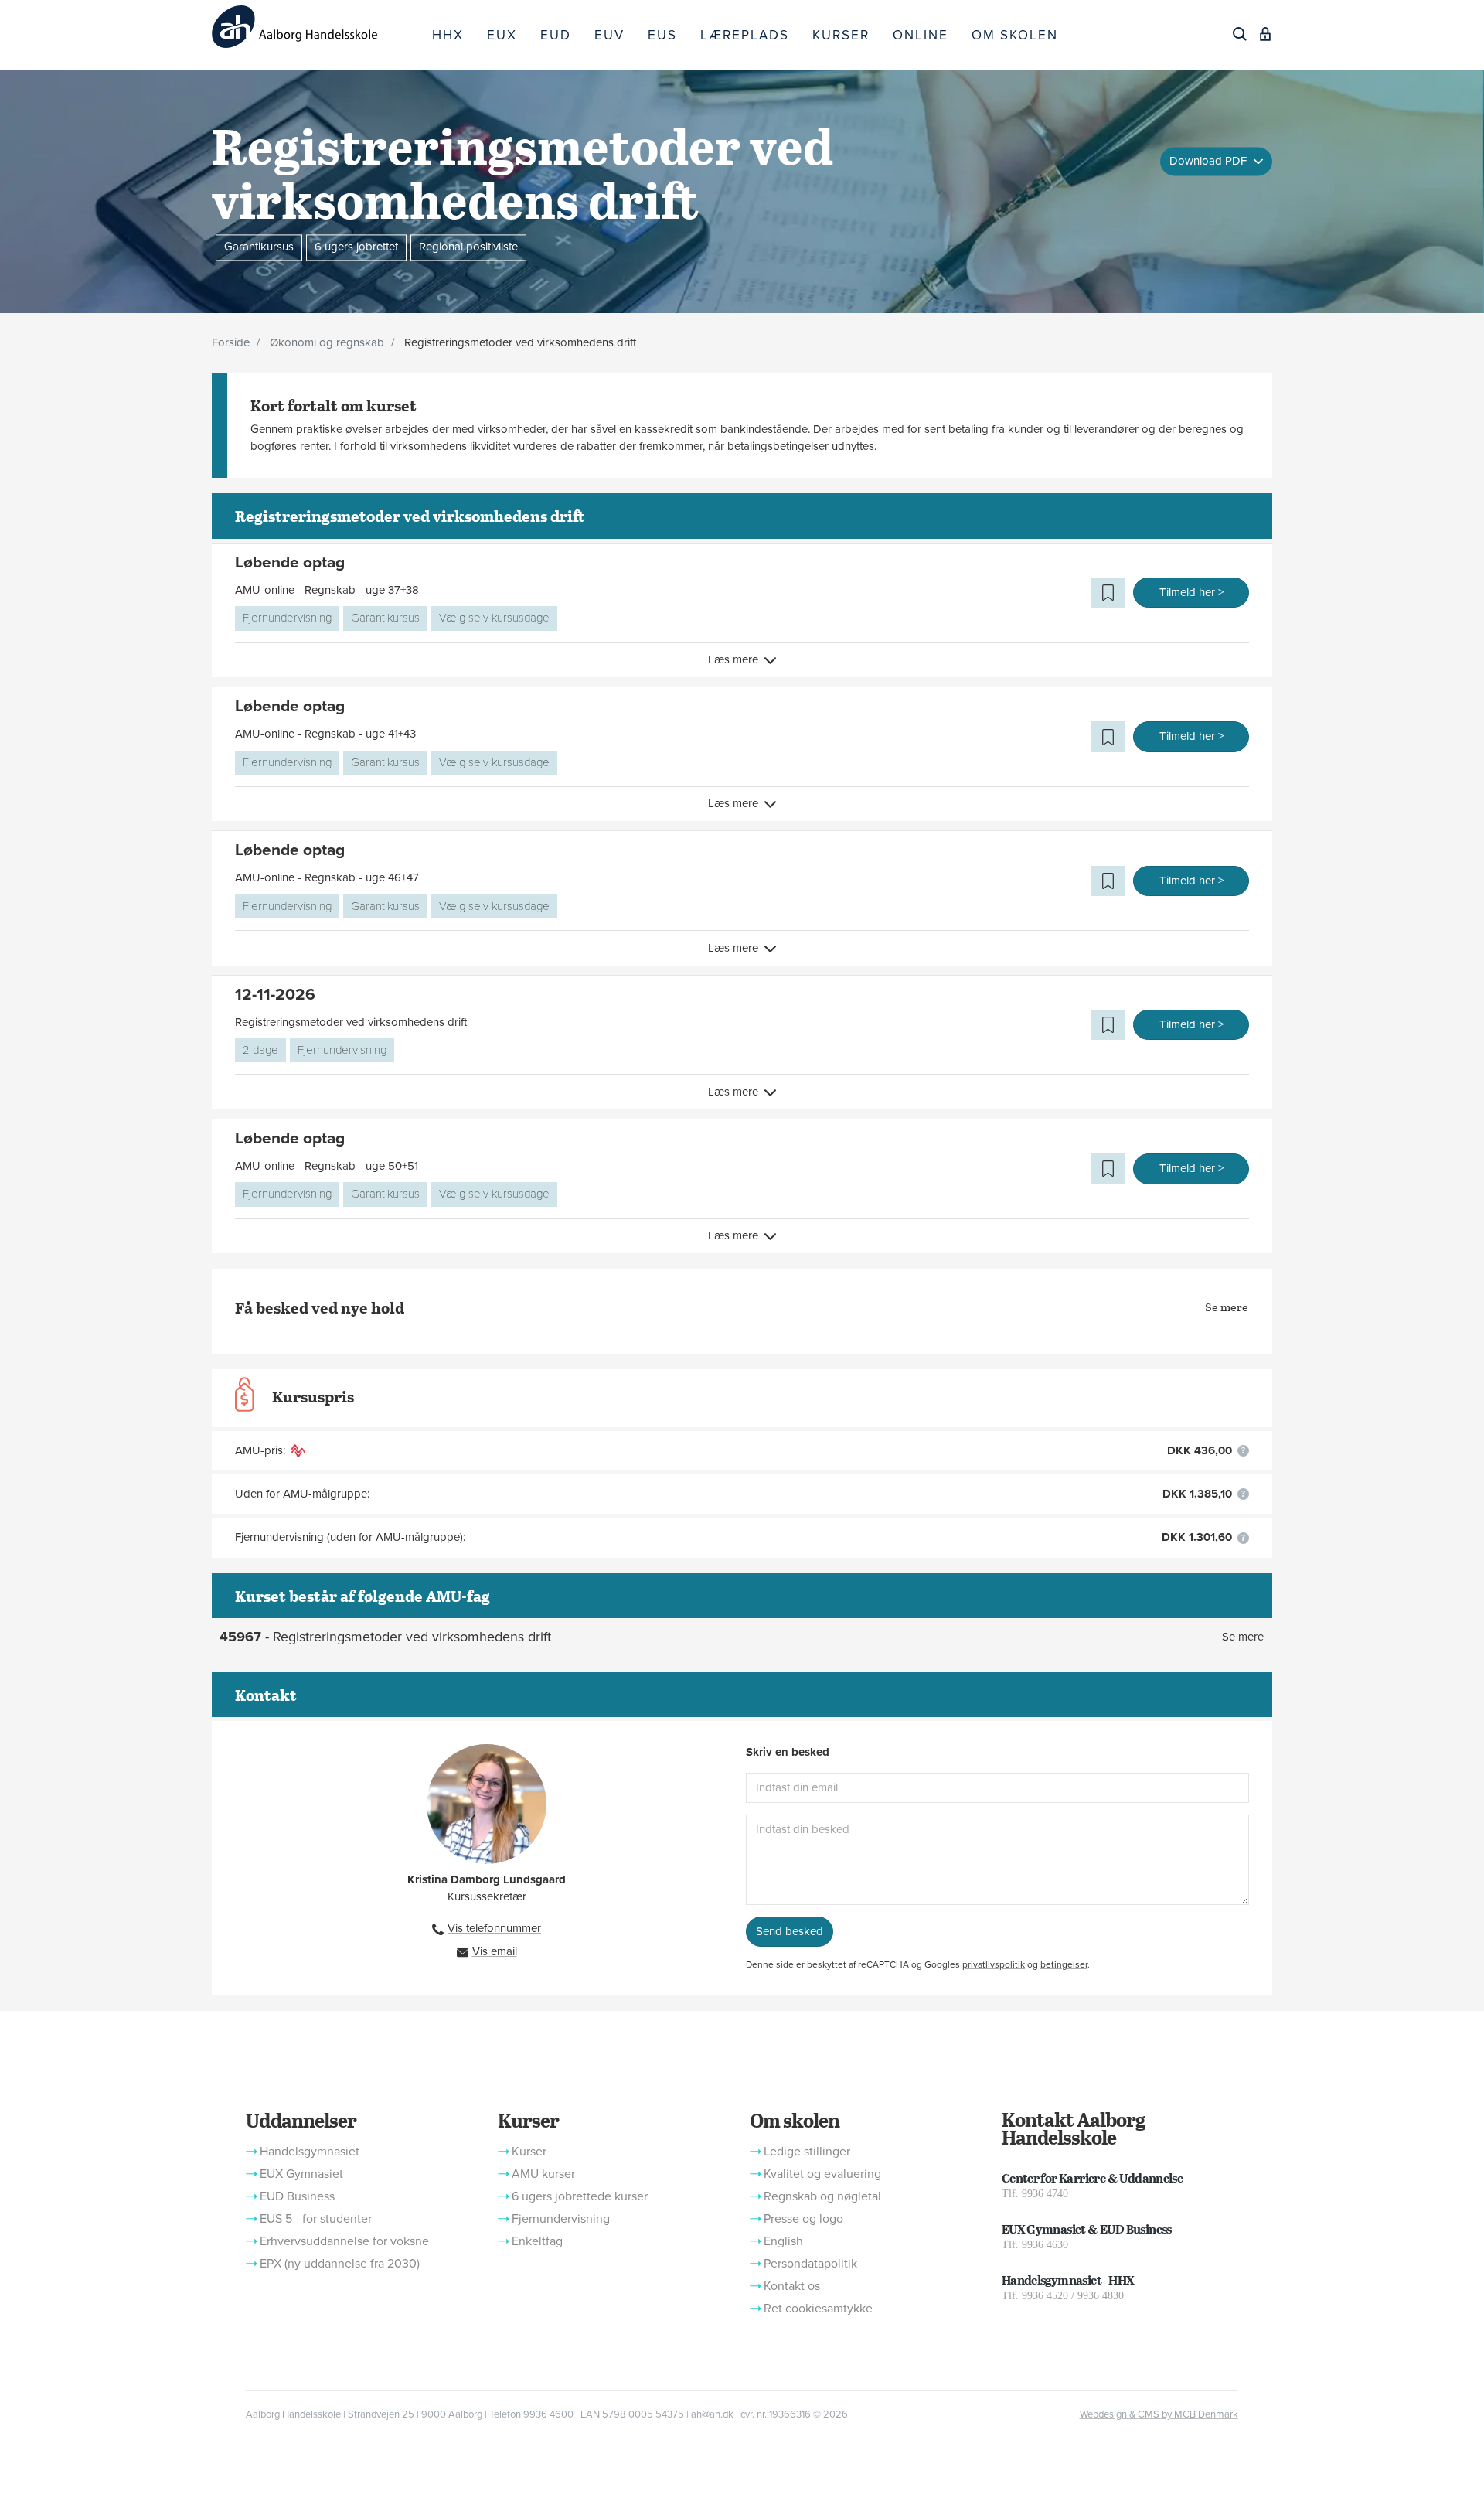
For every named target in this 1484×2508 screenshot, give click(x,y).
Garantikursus (385, 618)
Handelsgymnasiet (310, 2152)
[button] (1108, 593)
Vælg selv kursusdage (494, 618)
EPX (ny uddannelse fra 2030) (340, 2264)
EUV (609, 35)
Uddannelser (301, 2120)
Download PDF (1210, 161)
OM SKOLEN (1015, 35)
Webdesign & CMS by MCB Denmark (1159, 2414)
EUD (556, 35)
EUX (502, 35)
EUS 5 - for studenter (316, 2219)
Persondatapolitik (810, 2264)
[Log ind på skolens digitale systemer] (1265, 34)
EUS (662, 35)
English (783, 2241)
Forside (231, 342)
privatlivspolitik (994, 1964)
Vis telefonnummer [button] (494, 1928)
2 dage (260, 1050)
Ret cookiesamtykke (818, 2309)
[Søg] (1240, 34)
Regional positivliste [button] (468, 247)
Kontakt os (792, 2286)
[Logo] (316, 27)
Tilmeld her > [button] (1191, 592)
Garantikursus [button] (259, 247)
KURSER (841, 35)
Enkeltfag (537, 2241)
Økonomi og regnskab (327, 342)
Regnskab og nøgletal (822, 2196)
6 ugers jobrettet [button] (356, 247)
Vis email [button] (495, 1951)
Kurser (528, 2120)
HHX (448, 35)
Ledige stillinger (807, 2152)
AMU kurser (543, 2174)
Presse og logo (803, 2219)
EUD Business (297, 2196)
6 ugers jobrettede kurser (580, 2196)
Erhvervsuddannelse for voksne (344, 2241)
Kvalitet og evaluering (822, 2174)
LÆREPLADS (745, 35)
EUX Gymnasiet (301, 2174)
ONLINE (921, 35)
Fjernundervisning (287, 618)
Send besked (790, 1931)
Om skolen (795, 2120)
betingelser (1064, 1964)
